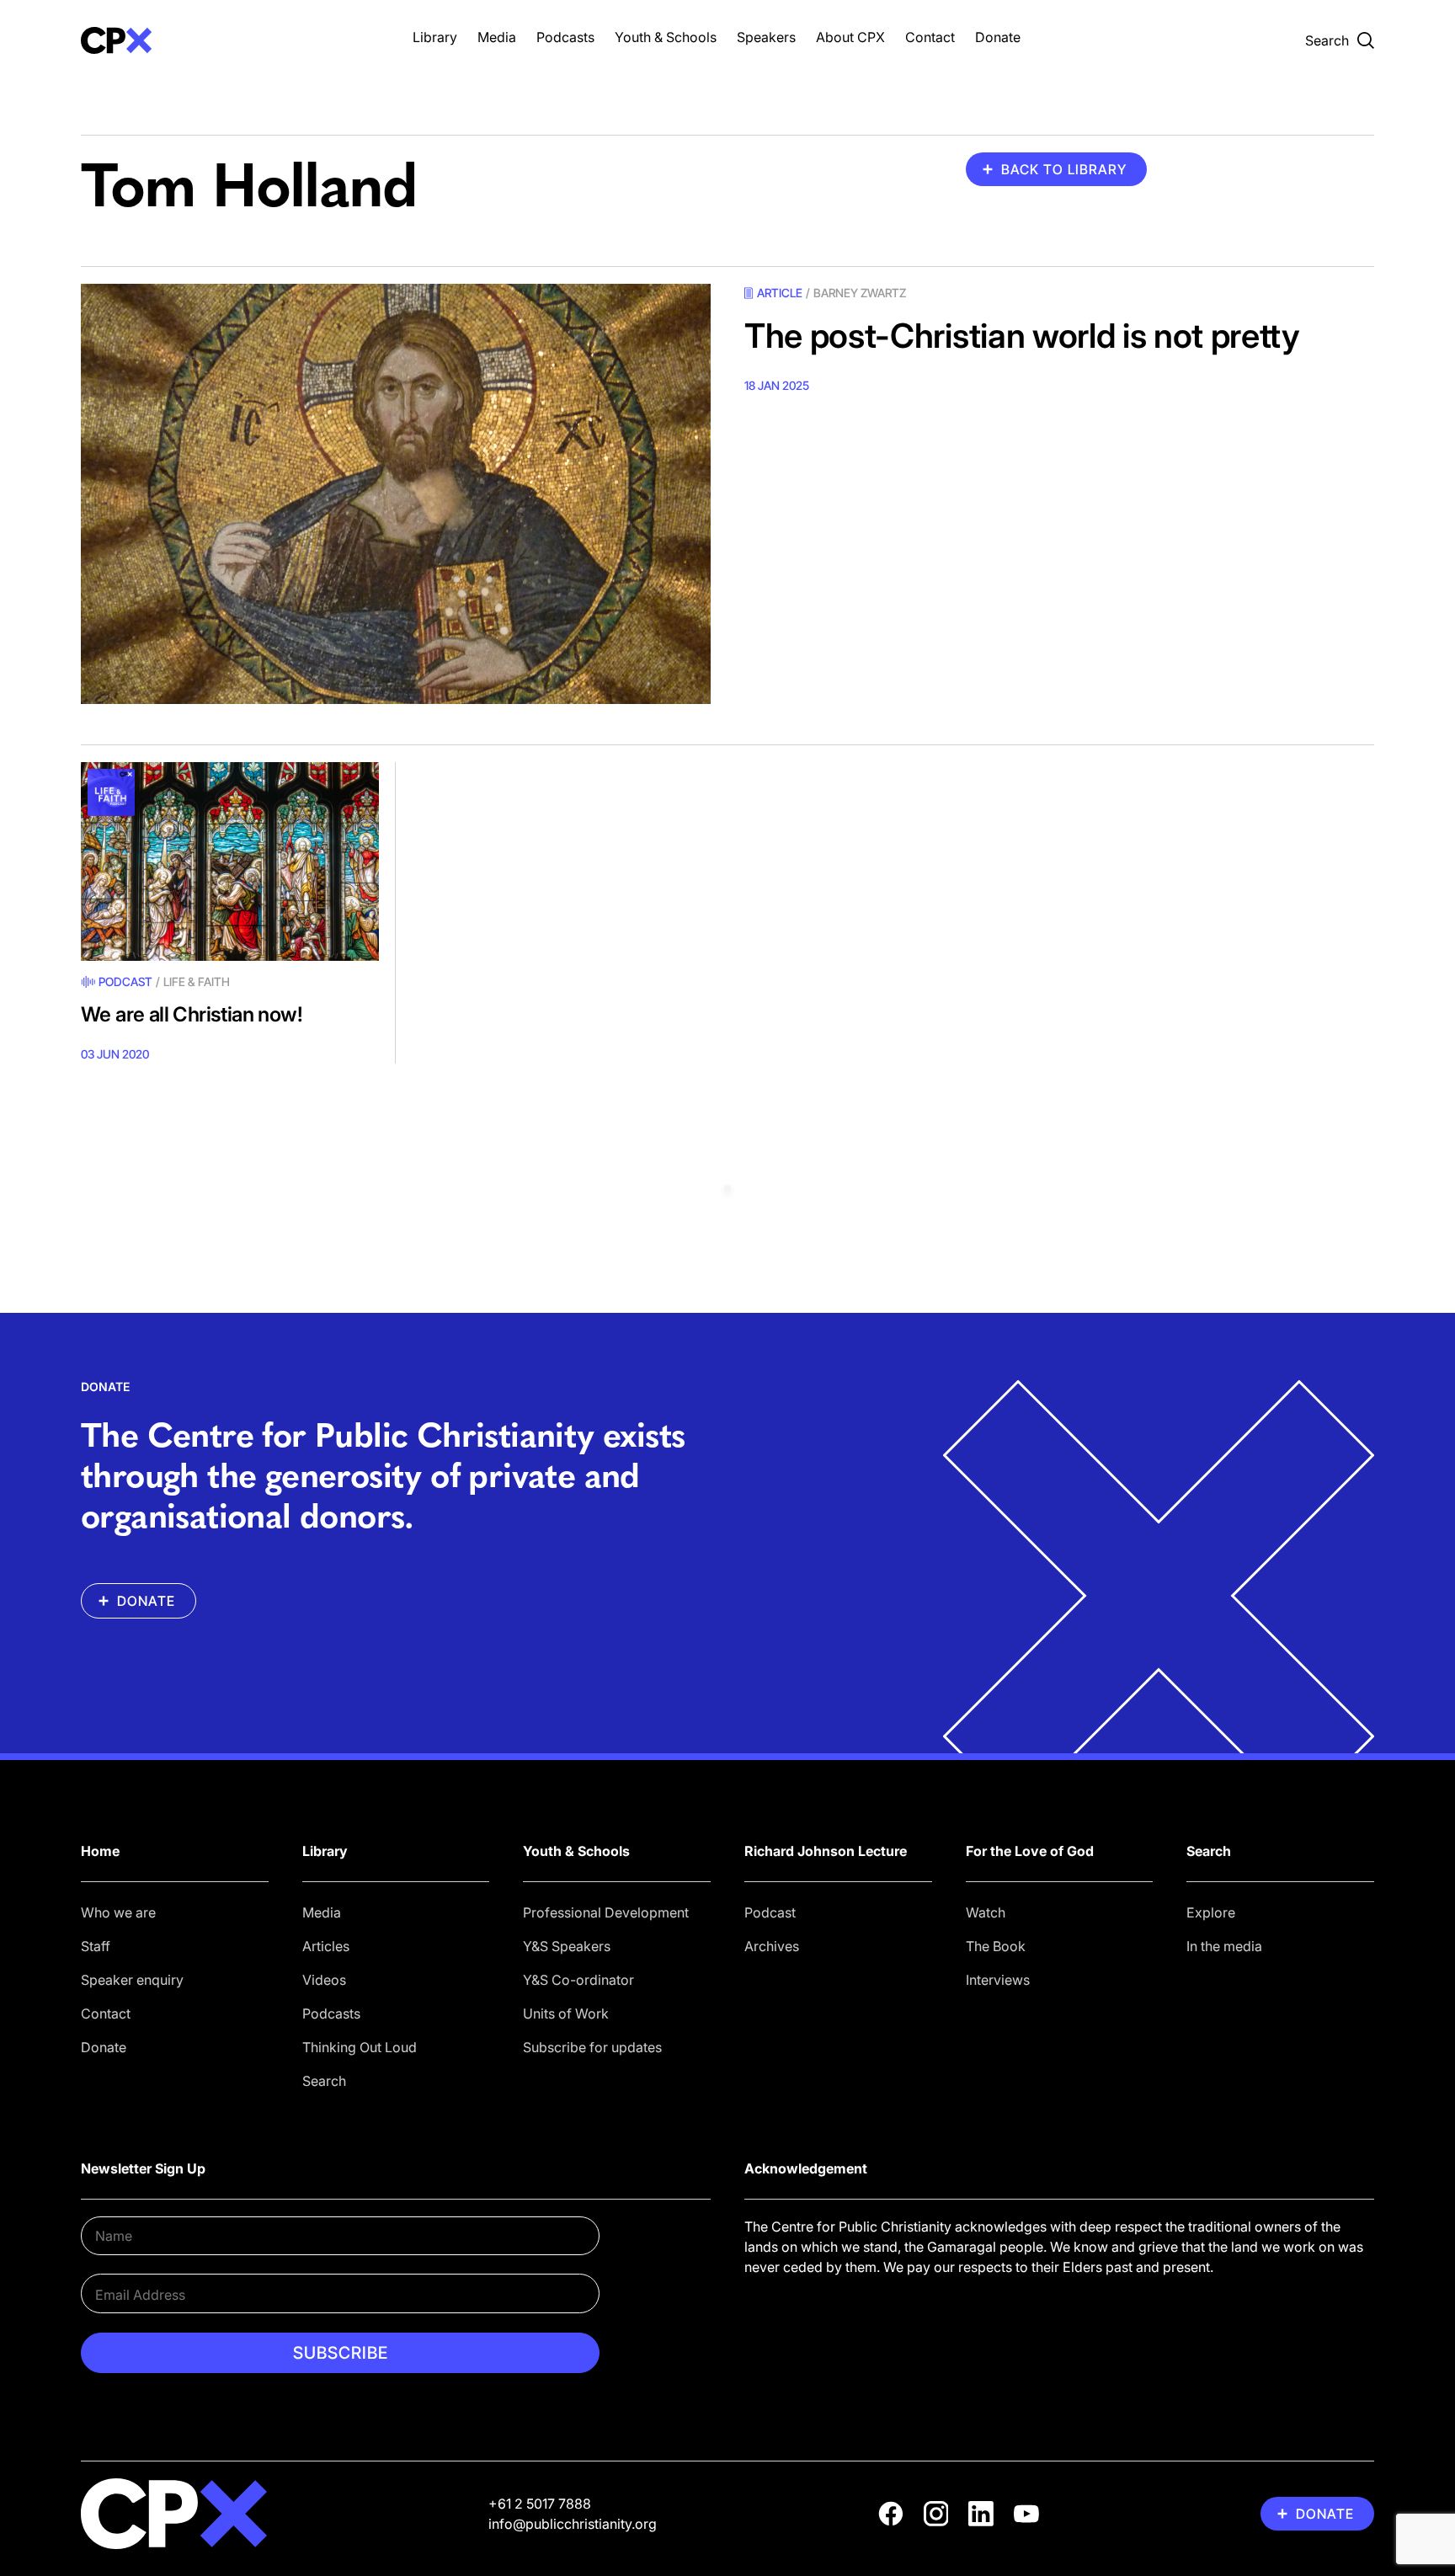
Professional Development (606, 1912)
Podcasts (565, 37)
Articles (326, 1946)
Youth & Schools (666, 37)
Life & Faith (197, 981)
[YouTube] (1026, 2514)
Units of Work (566, 2013)
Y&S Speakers (567, 1946)
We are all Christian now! (192, 1014)
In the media (1224, 1946)
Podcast (125, 981)
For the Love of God (1030, 1851)
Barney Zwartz (860, 293)
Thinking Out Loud (360, 2047)
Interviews (998, 1980)
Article (780, 293)
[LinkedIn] (981, 2514)
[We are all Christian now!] (230, 861)
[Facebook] (891, 2514)
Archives (772, 1946)
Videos (324, 1980)
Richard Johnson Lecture (826, 1851)
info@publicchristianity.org (573, 2524)
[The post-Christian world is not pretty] (396, 494)
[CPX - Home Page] (230, 40)
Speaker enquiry (132, 1980)
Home (100, 1851)
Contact (930, 37)
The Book (996, 1946)
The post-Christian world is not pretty (1022, 336)
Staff (96, 1946)
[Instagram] (936, 2514)
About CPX (850, 37)
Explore (1211, 1912)
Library (435, 37)
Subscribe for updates (592, 2047)
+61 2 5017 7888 (540, 2504)
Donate (998, 37)
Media (497, 37)
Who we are (118, 1912)
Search (324, 2081)
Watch (986, 1912)
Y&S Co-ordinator (578, 1980)
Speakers (766, 37)
